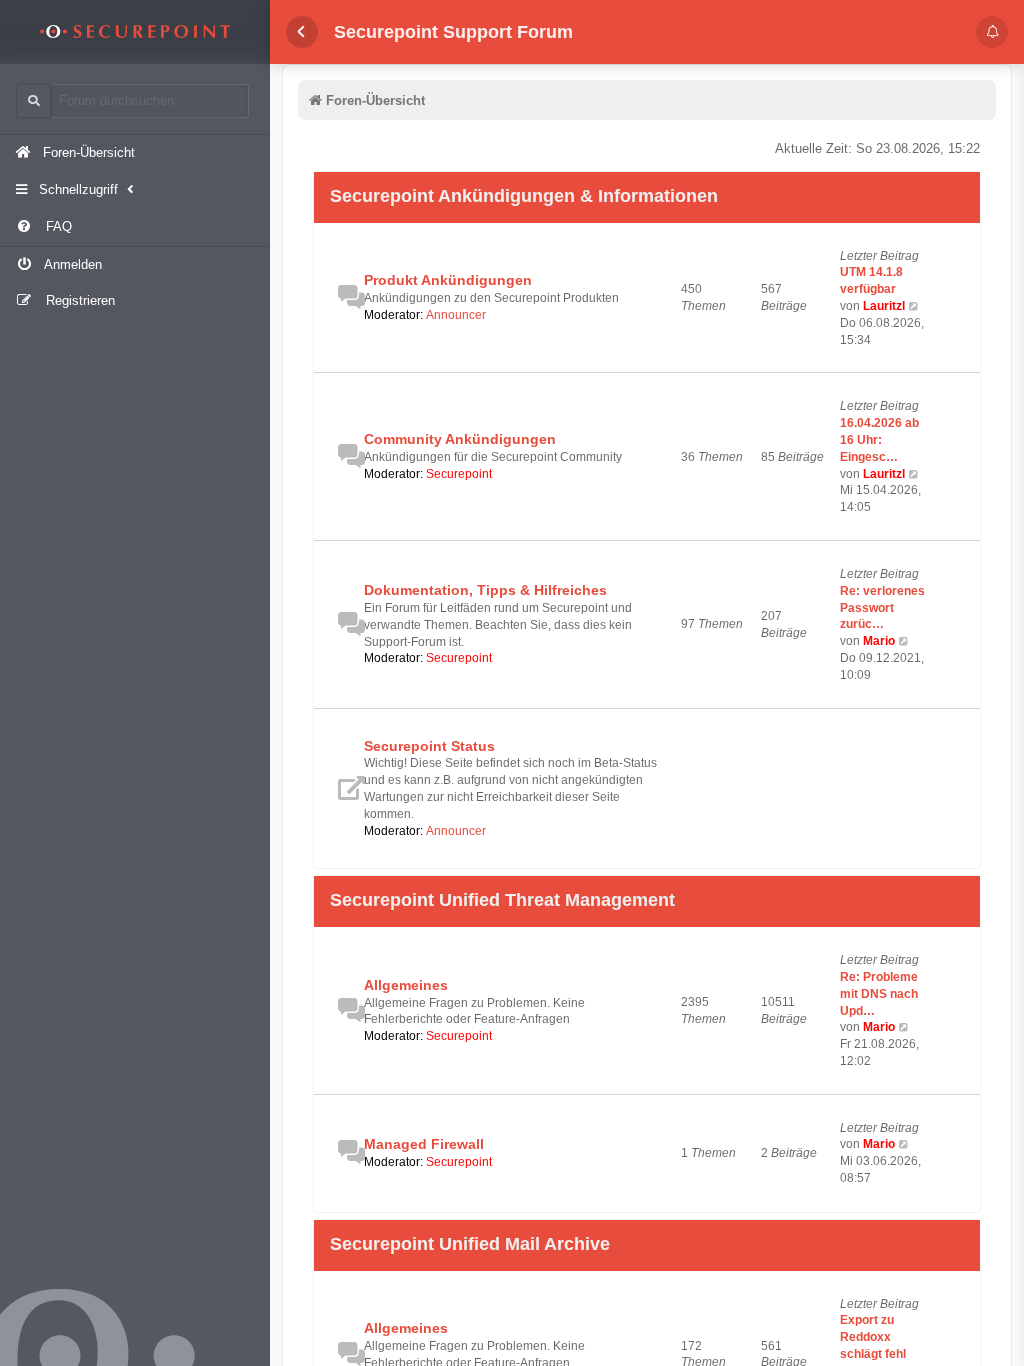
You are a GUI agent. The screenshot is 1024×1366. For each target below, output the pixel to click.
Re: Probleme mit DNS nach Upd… (879, 994)
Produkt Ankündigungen (448, 280)
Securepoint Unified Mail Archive (470, 1244)
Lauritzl (884, 306)
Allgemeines (406, 985)
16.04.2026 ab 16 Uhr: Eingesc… (879, 440)
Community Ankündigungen (460, 439)
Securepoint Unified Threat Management (502, 900)
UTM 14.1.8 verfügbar (871, 280)
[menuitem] (135, 227)
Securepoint (459, 474)
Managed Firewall (424, 1144)
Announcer (456, 315)
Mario (879, 641)
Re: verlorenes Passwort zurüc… (882, 608)
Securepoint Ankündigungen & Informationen (524, 196)
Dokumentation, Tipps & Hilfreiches (485, 590)
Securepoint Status (429, 746)
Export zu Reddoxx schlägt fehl (873, 1337)
